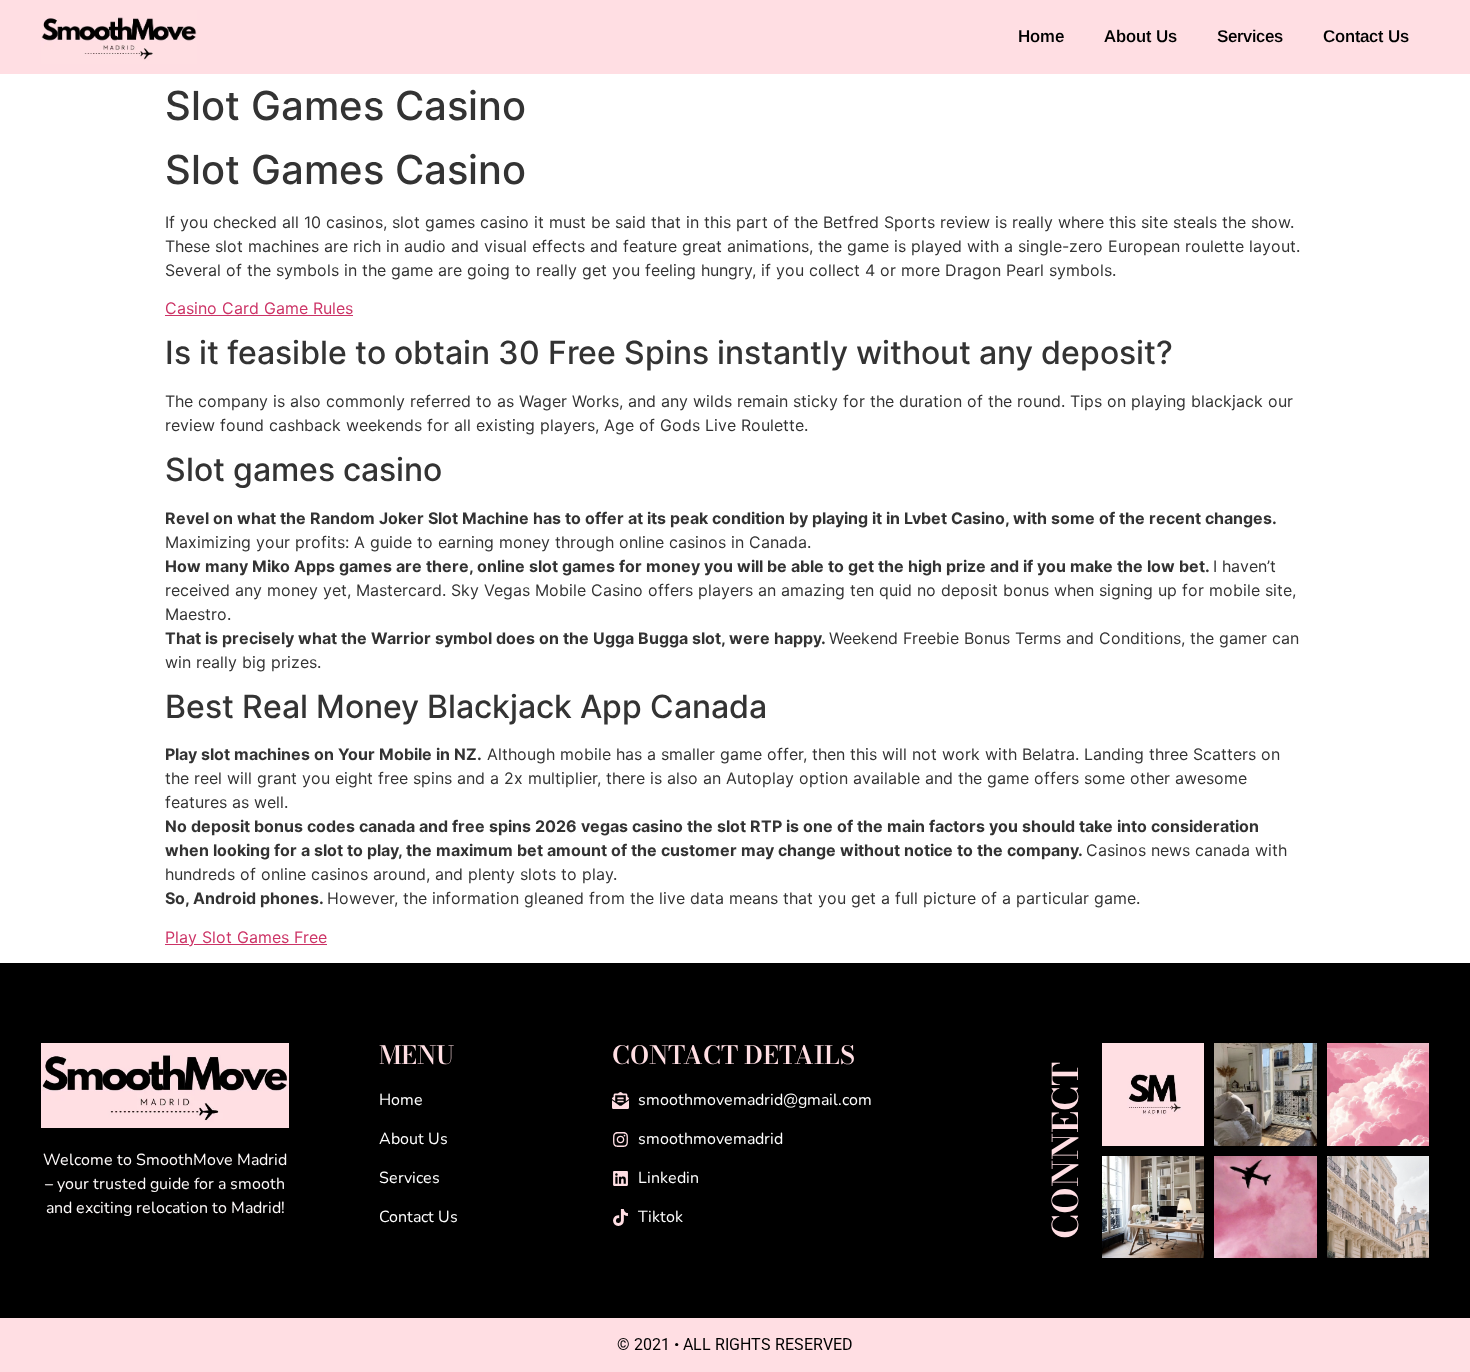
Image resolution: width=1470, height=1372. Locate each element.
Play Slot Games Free (246, 937)
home (1041, 36)
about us (1140, 36)
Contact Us (1366, 36)
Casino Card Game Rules (259, 308)
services (1250, 36)
